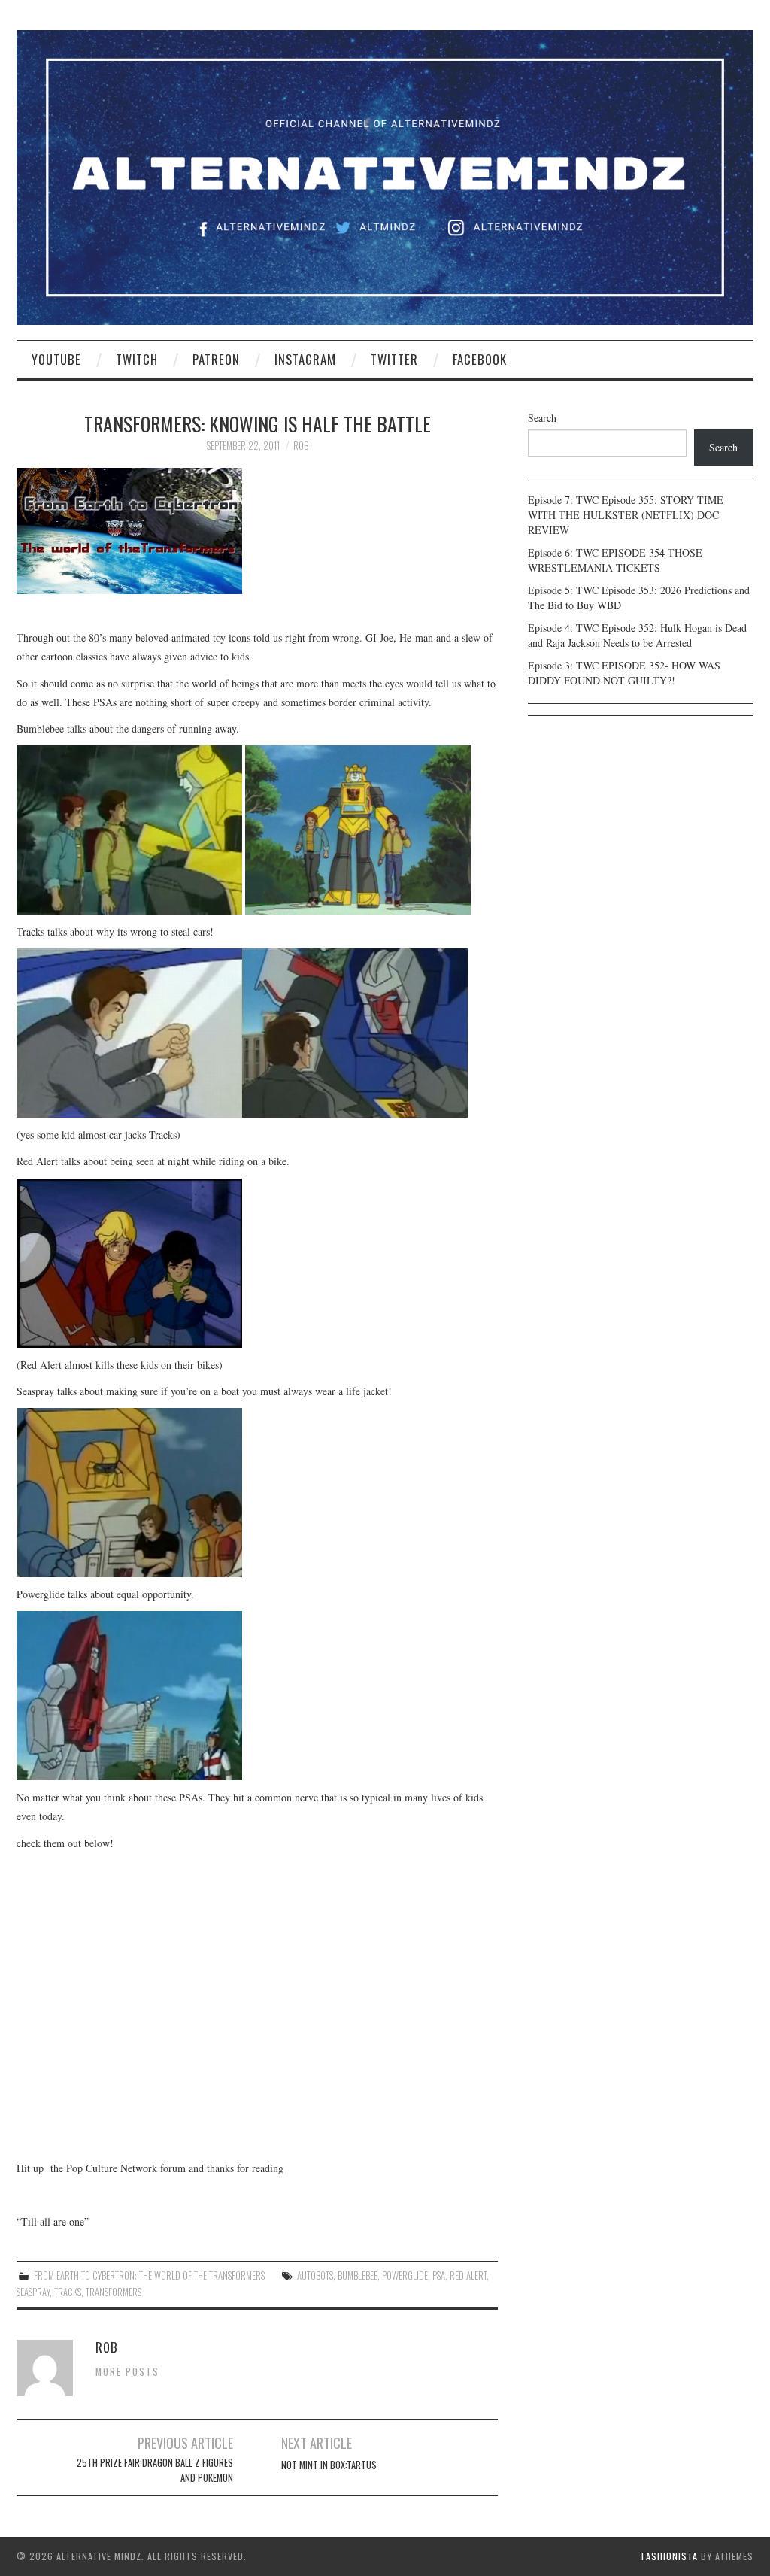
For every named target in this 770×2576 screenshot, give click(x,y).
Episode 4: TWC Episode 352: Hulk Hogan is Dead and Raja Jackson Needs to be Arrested (637, 635)
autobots (315, 2276)
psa (439, 2276)
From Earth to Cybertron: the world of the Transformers (149, 2276)
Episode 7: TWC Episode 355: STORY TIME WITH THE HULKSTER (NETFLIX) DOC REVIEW (626, 515)
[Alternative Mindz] (385, 176)
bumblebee (358, 2276)
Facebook (480, 359)
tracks (68, 2292)
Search (542, 418)
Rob (301, 446)
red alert (468, 2276)
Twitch (137, 359)
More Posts (127, 2372)
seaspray (33, 2292)
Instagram (305, 359)
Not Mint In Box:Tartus (329, 2465)
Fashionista (670, 2556)
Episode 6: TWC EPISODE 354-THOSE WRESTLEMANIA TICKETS (615, 560)
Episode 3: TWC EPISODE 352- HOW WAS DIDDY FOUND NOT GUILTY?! (624, 673)
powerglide (405, 2276)
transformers (114, 2292)
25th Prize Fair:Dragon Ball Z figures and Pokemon (155, 2470)
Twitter (394, 359)
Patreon (216, 359)
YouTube (56, 359)
